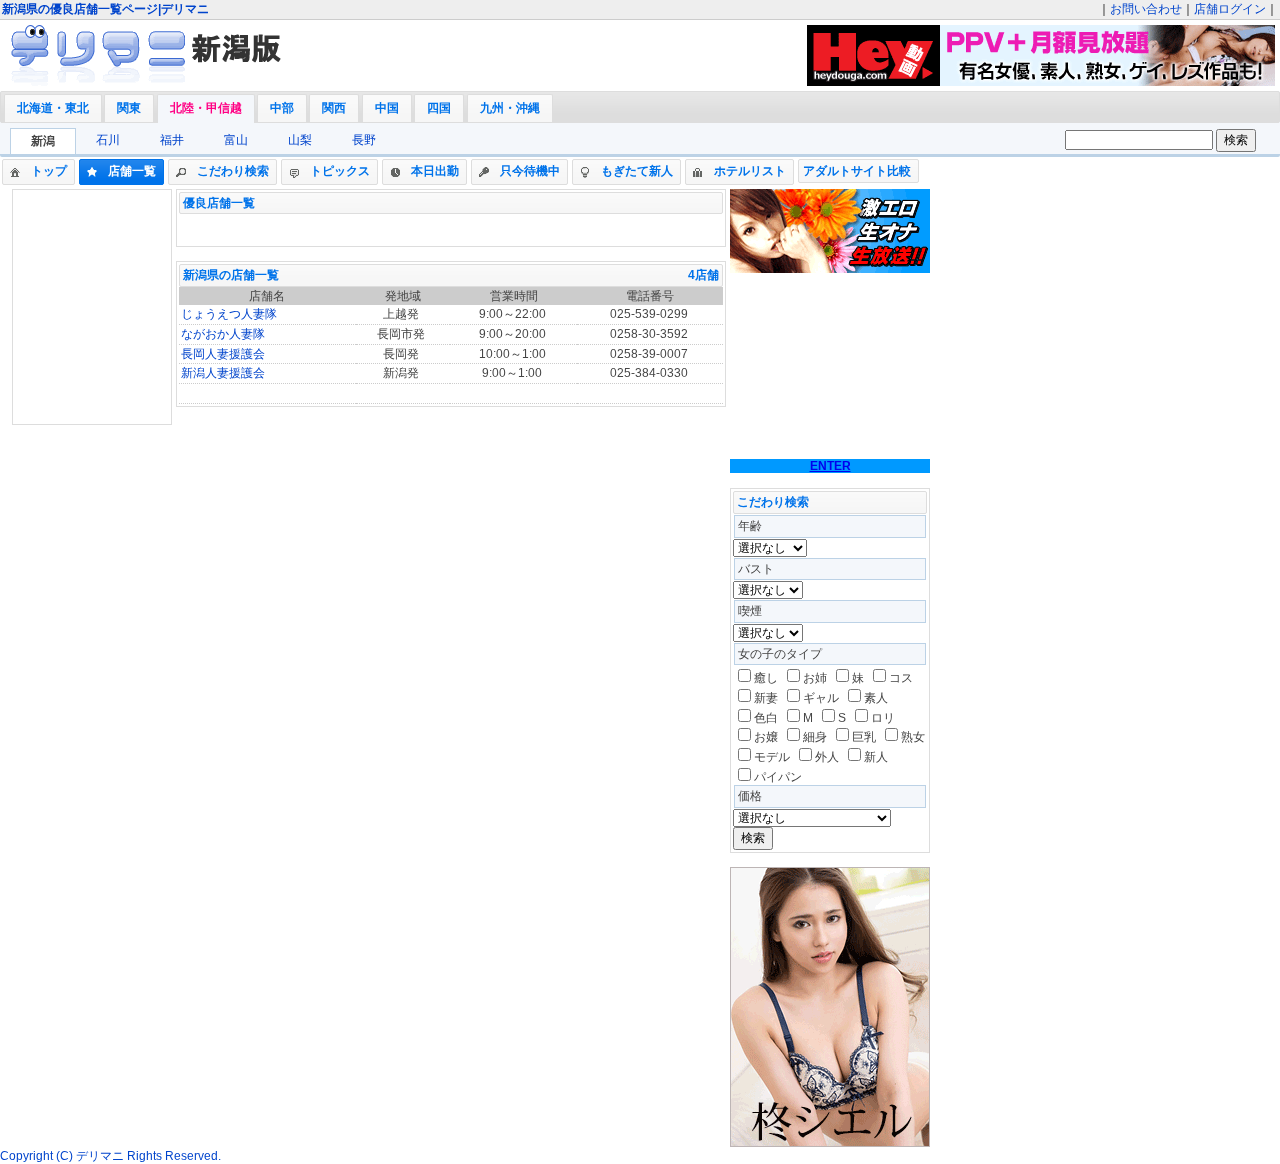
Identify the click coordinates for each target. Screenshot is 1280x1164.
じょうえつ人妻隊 (229, 314)
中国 (387, 108)
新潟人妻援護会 (223, 373)
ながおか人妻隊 (223, 334)
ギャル (821, 698)
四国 (439, 108)
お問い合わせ (1146, 9)
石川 (108, 140)
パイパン (778, 777)
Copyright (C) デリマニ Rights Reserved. (110, 1156)
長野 (364, 140)
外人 (827, 757)
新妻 (766, 698)
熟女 (913, 737)
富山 (236, 140)
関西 (334, 108)
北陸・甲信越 (206, 108)
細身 (815, 737)
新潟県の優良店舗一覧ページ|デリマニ (105, 9)
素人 (876, 698)
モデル (772, 757)
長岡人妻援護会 (223, 354)
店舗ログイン (1230, 9)
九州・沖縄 (510, 108)
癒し (766, 678)
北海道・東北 (53, 108)
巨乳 (864, 737)
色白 (766, 718)
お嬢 (766, 737)
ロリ (883, 718)
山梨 (300, 140)
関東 (129, 108)
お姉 (815, 678)
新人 (876, 757)
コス (901, 678)
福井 (172, 140)
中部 (282, 108)
